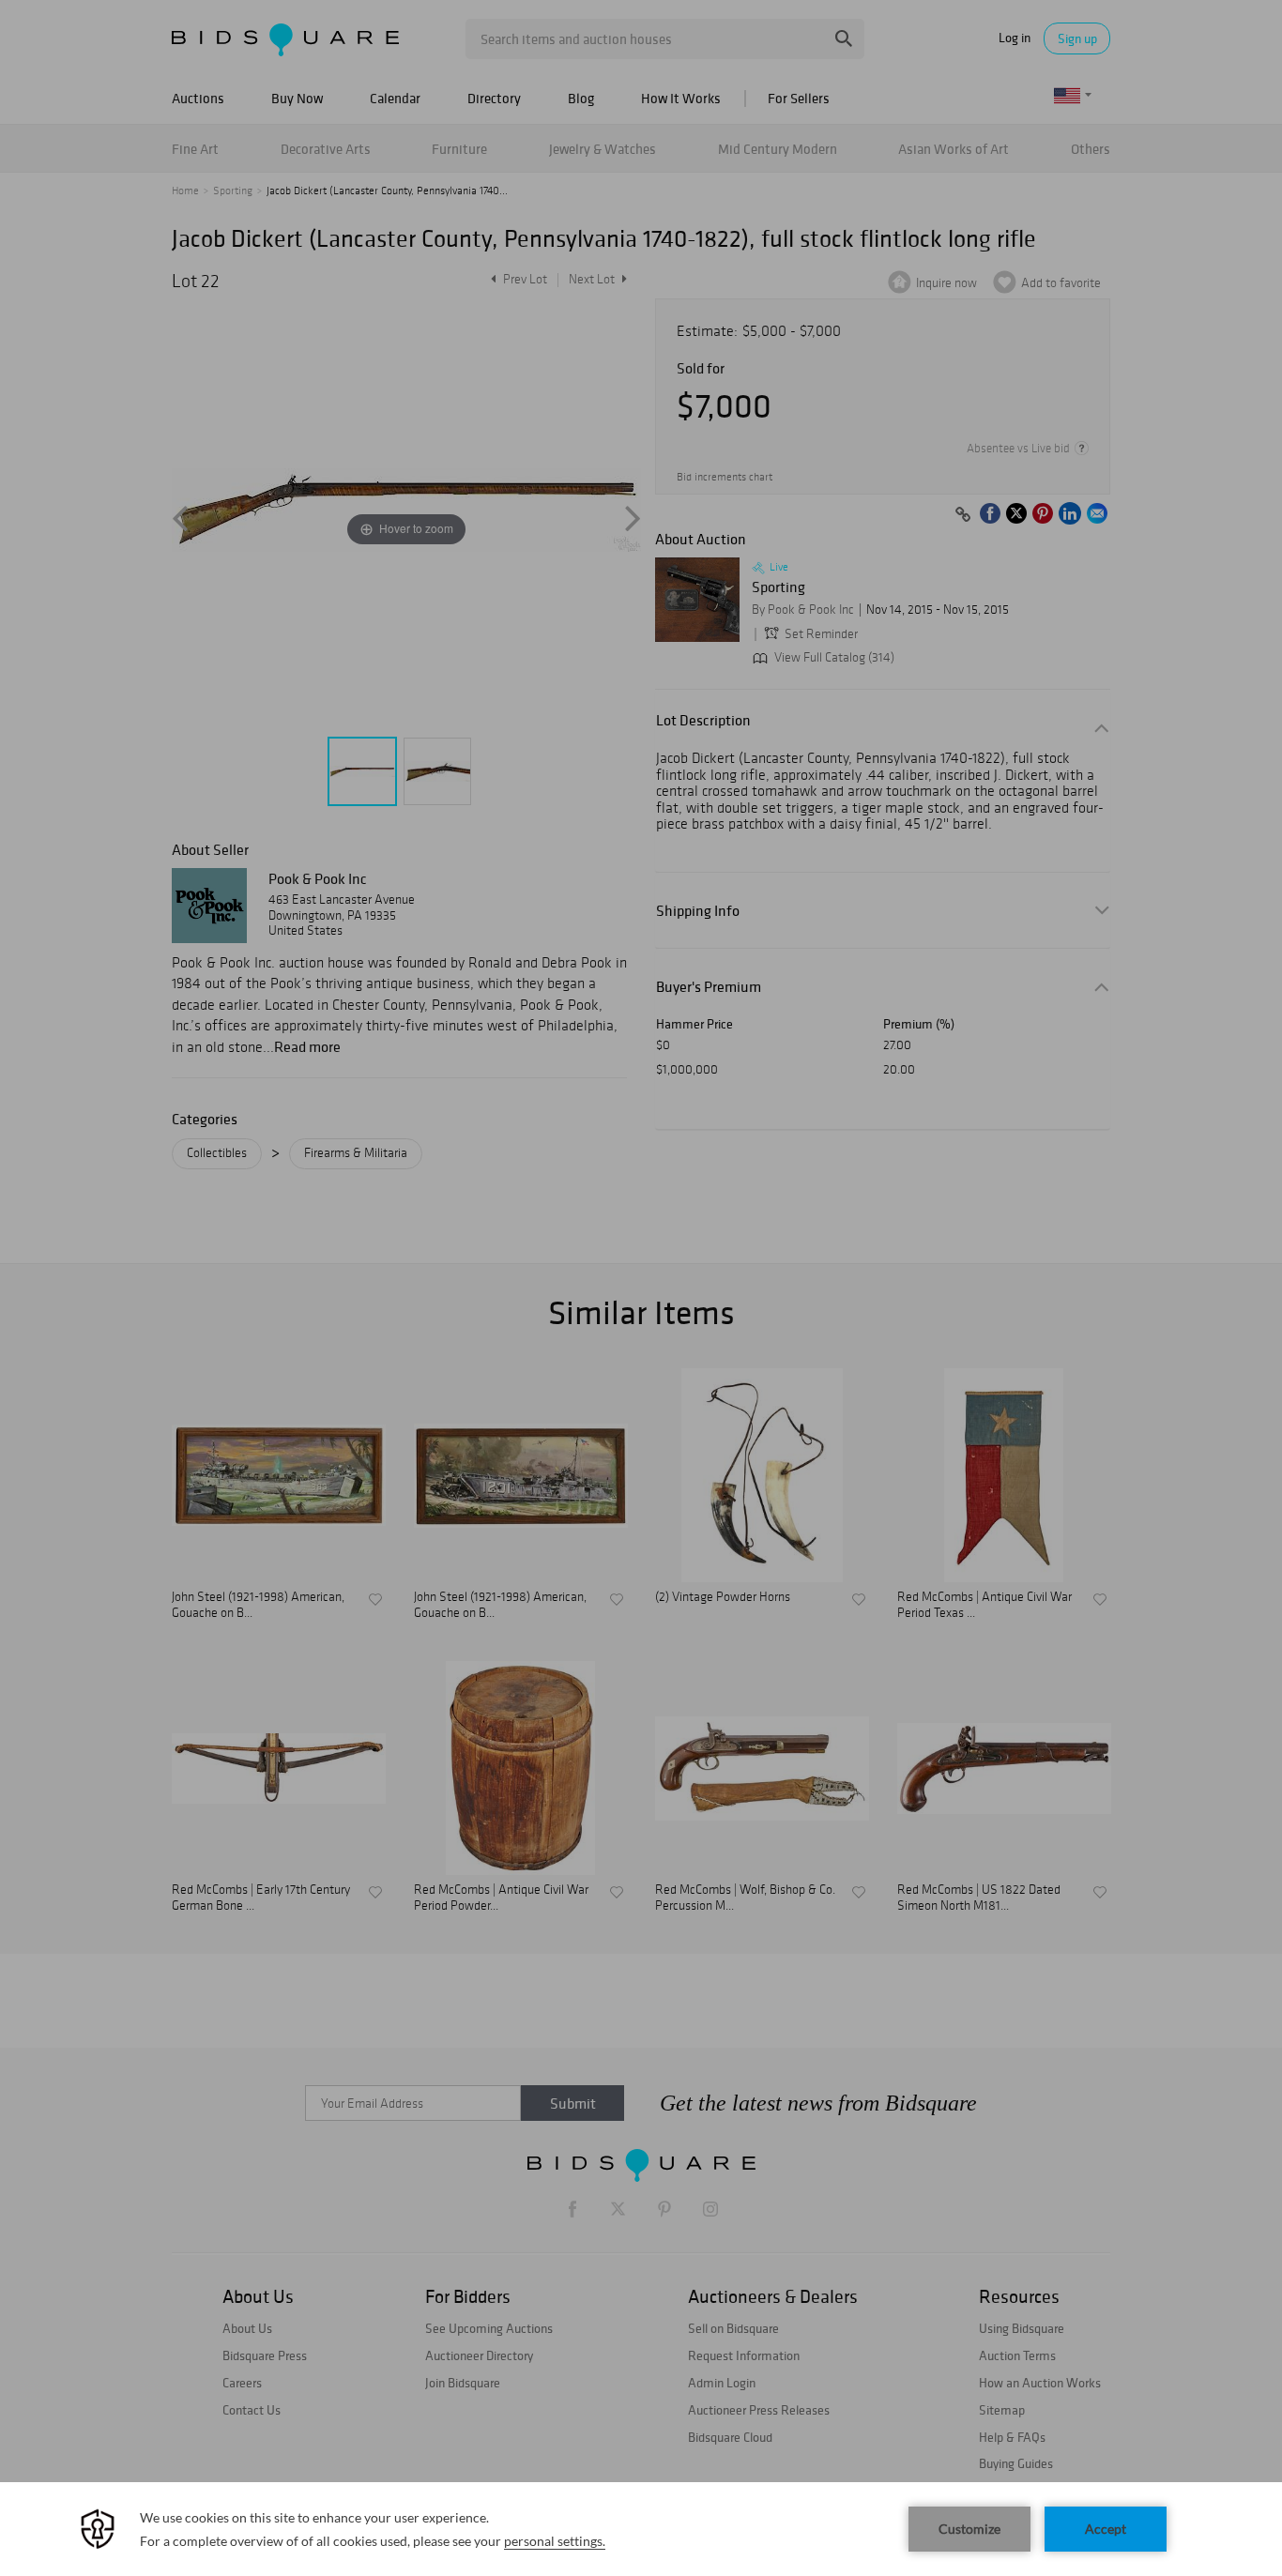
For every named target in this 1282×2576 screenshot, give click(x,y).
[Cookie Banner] (641, 2529)
